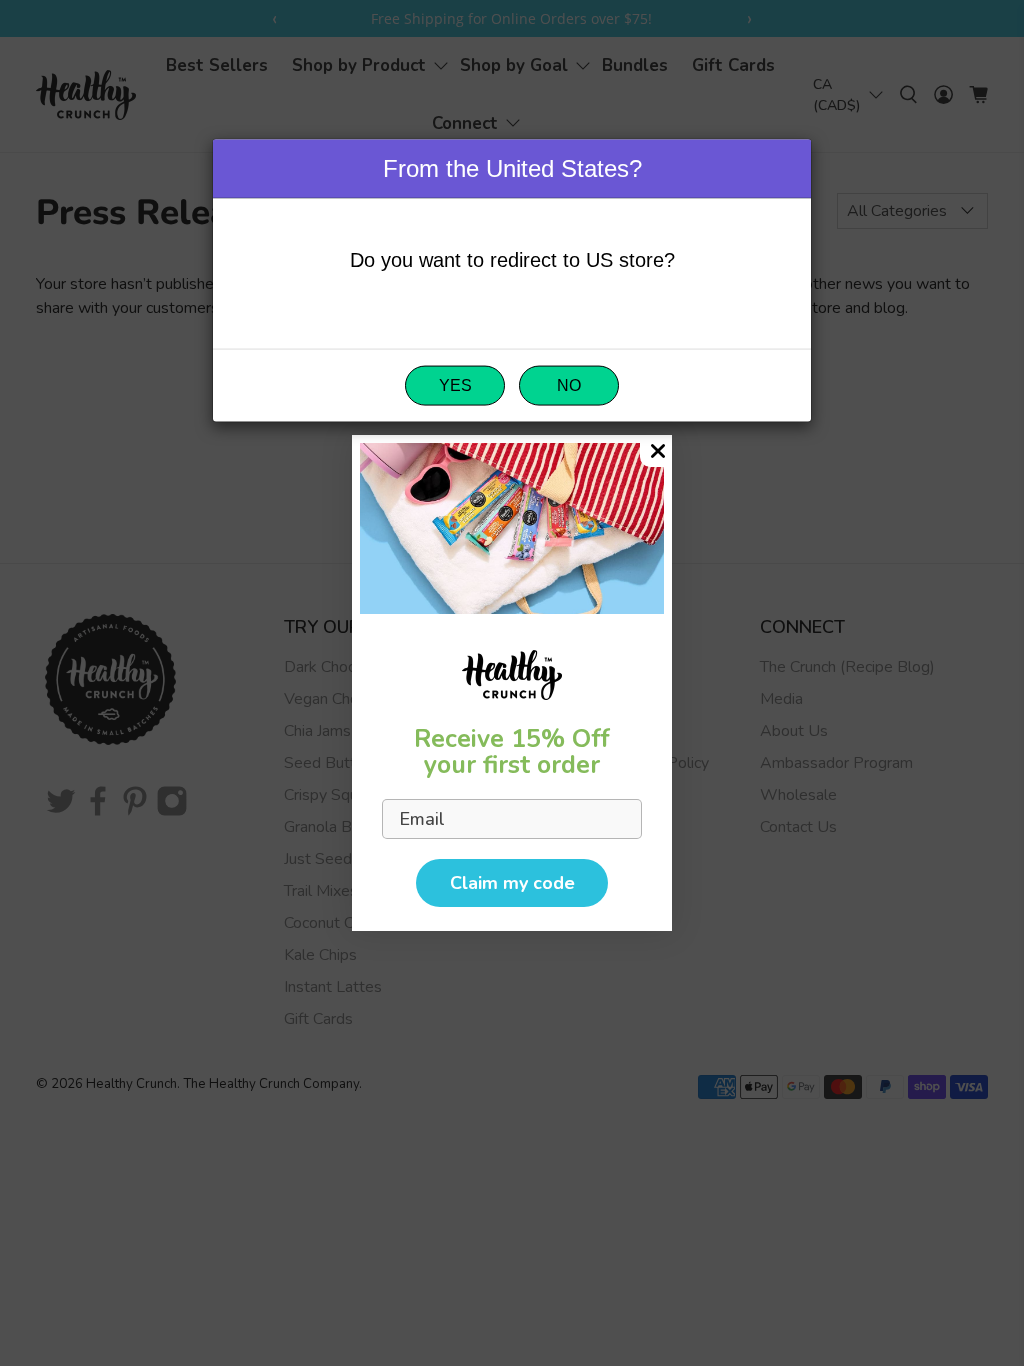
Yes (455, 384)
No (569, 384)
